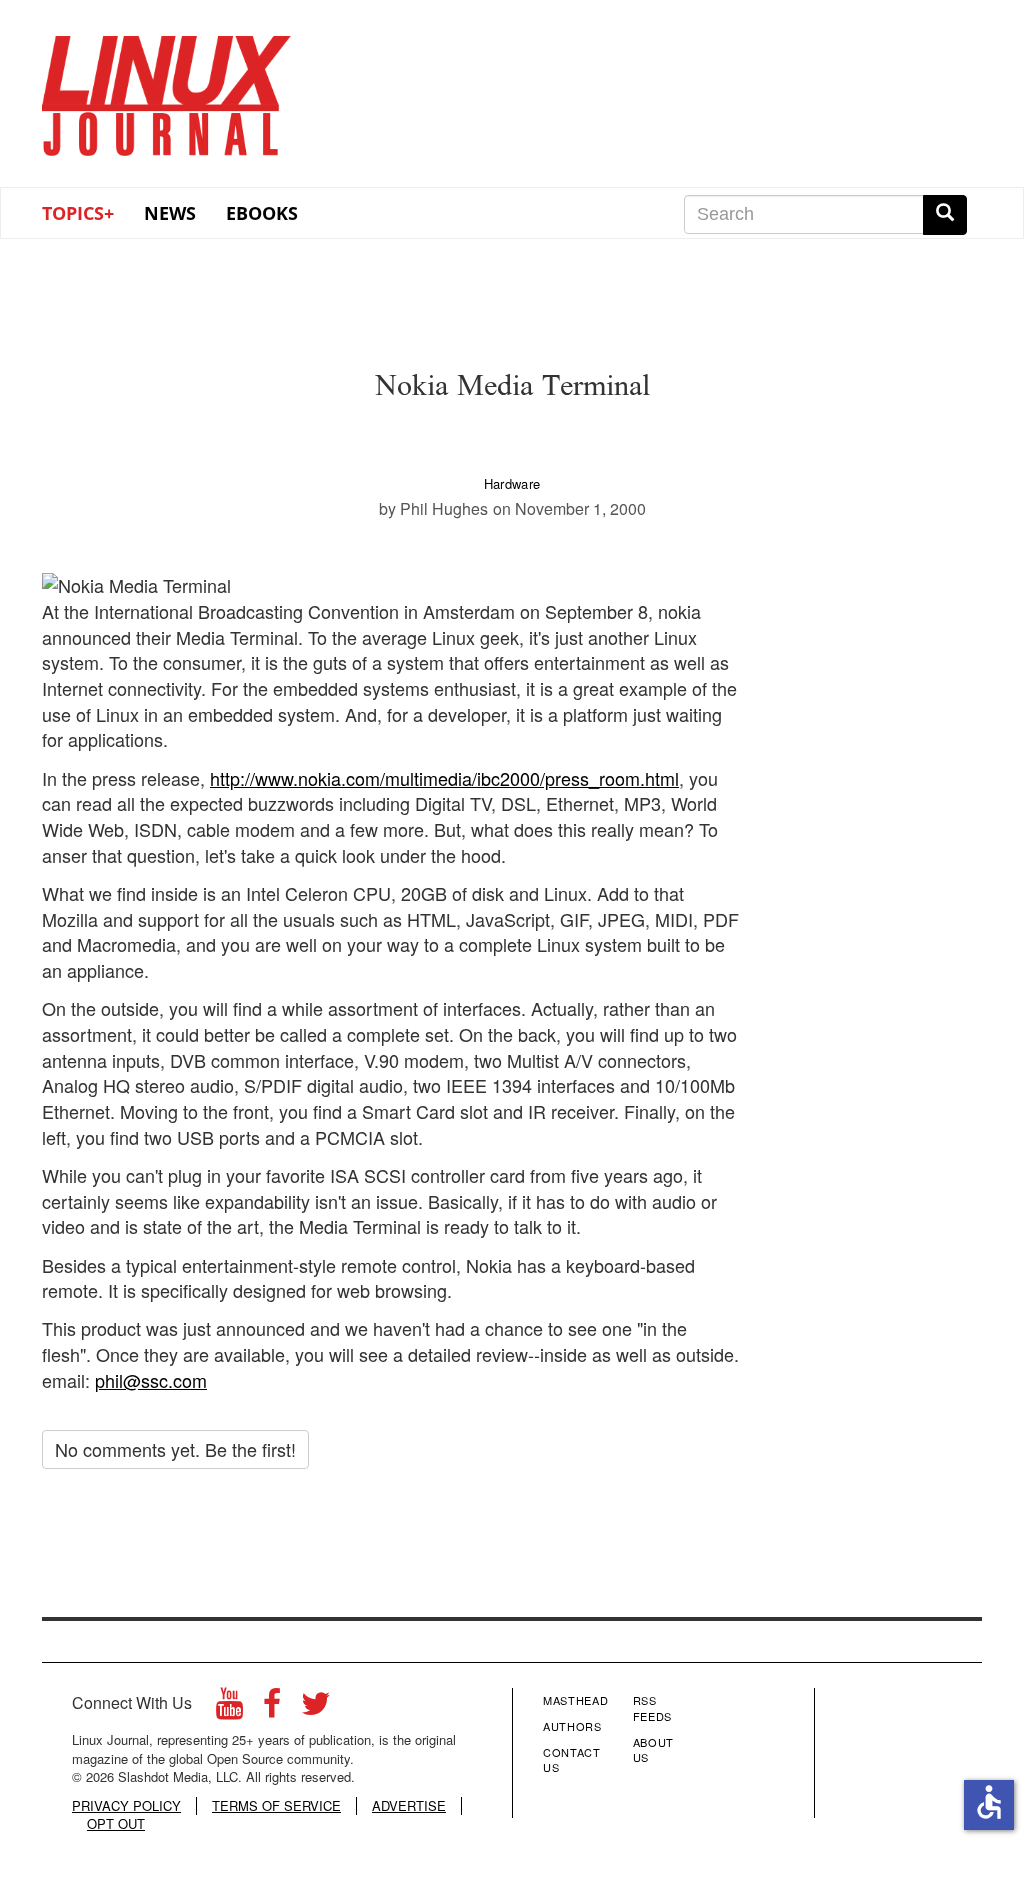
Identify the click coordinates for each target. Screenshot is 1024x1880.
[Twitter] (316, 1708)
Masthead (575, 1700)
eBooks (262, 213)
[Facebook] (272, 1708)
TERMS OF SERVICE (276, 1806)
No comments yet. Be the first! (175, 1449)
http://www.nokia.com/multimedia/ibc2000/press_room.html (444, 778)
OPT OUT (116, 1824)
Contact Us (572, 1760)
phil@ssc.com (151, 1380)
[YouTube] (229, 1708)
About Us (653, 1750)
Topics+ (78, 213)
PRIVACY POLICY (126, 1806)
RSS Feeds (652, 1708)
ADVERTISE (409, 1806)
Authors (572, 1726)
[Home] (167, 89)
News (170, 213)
